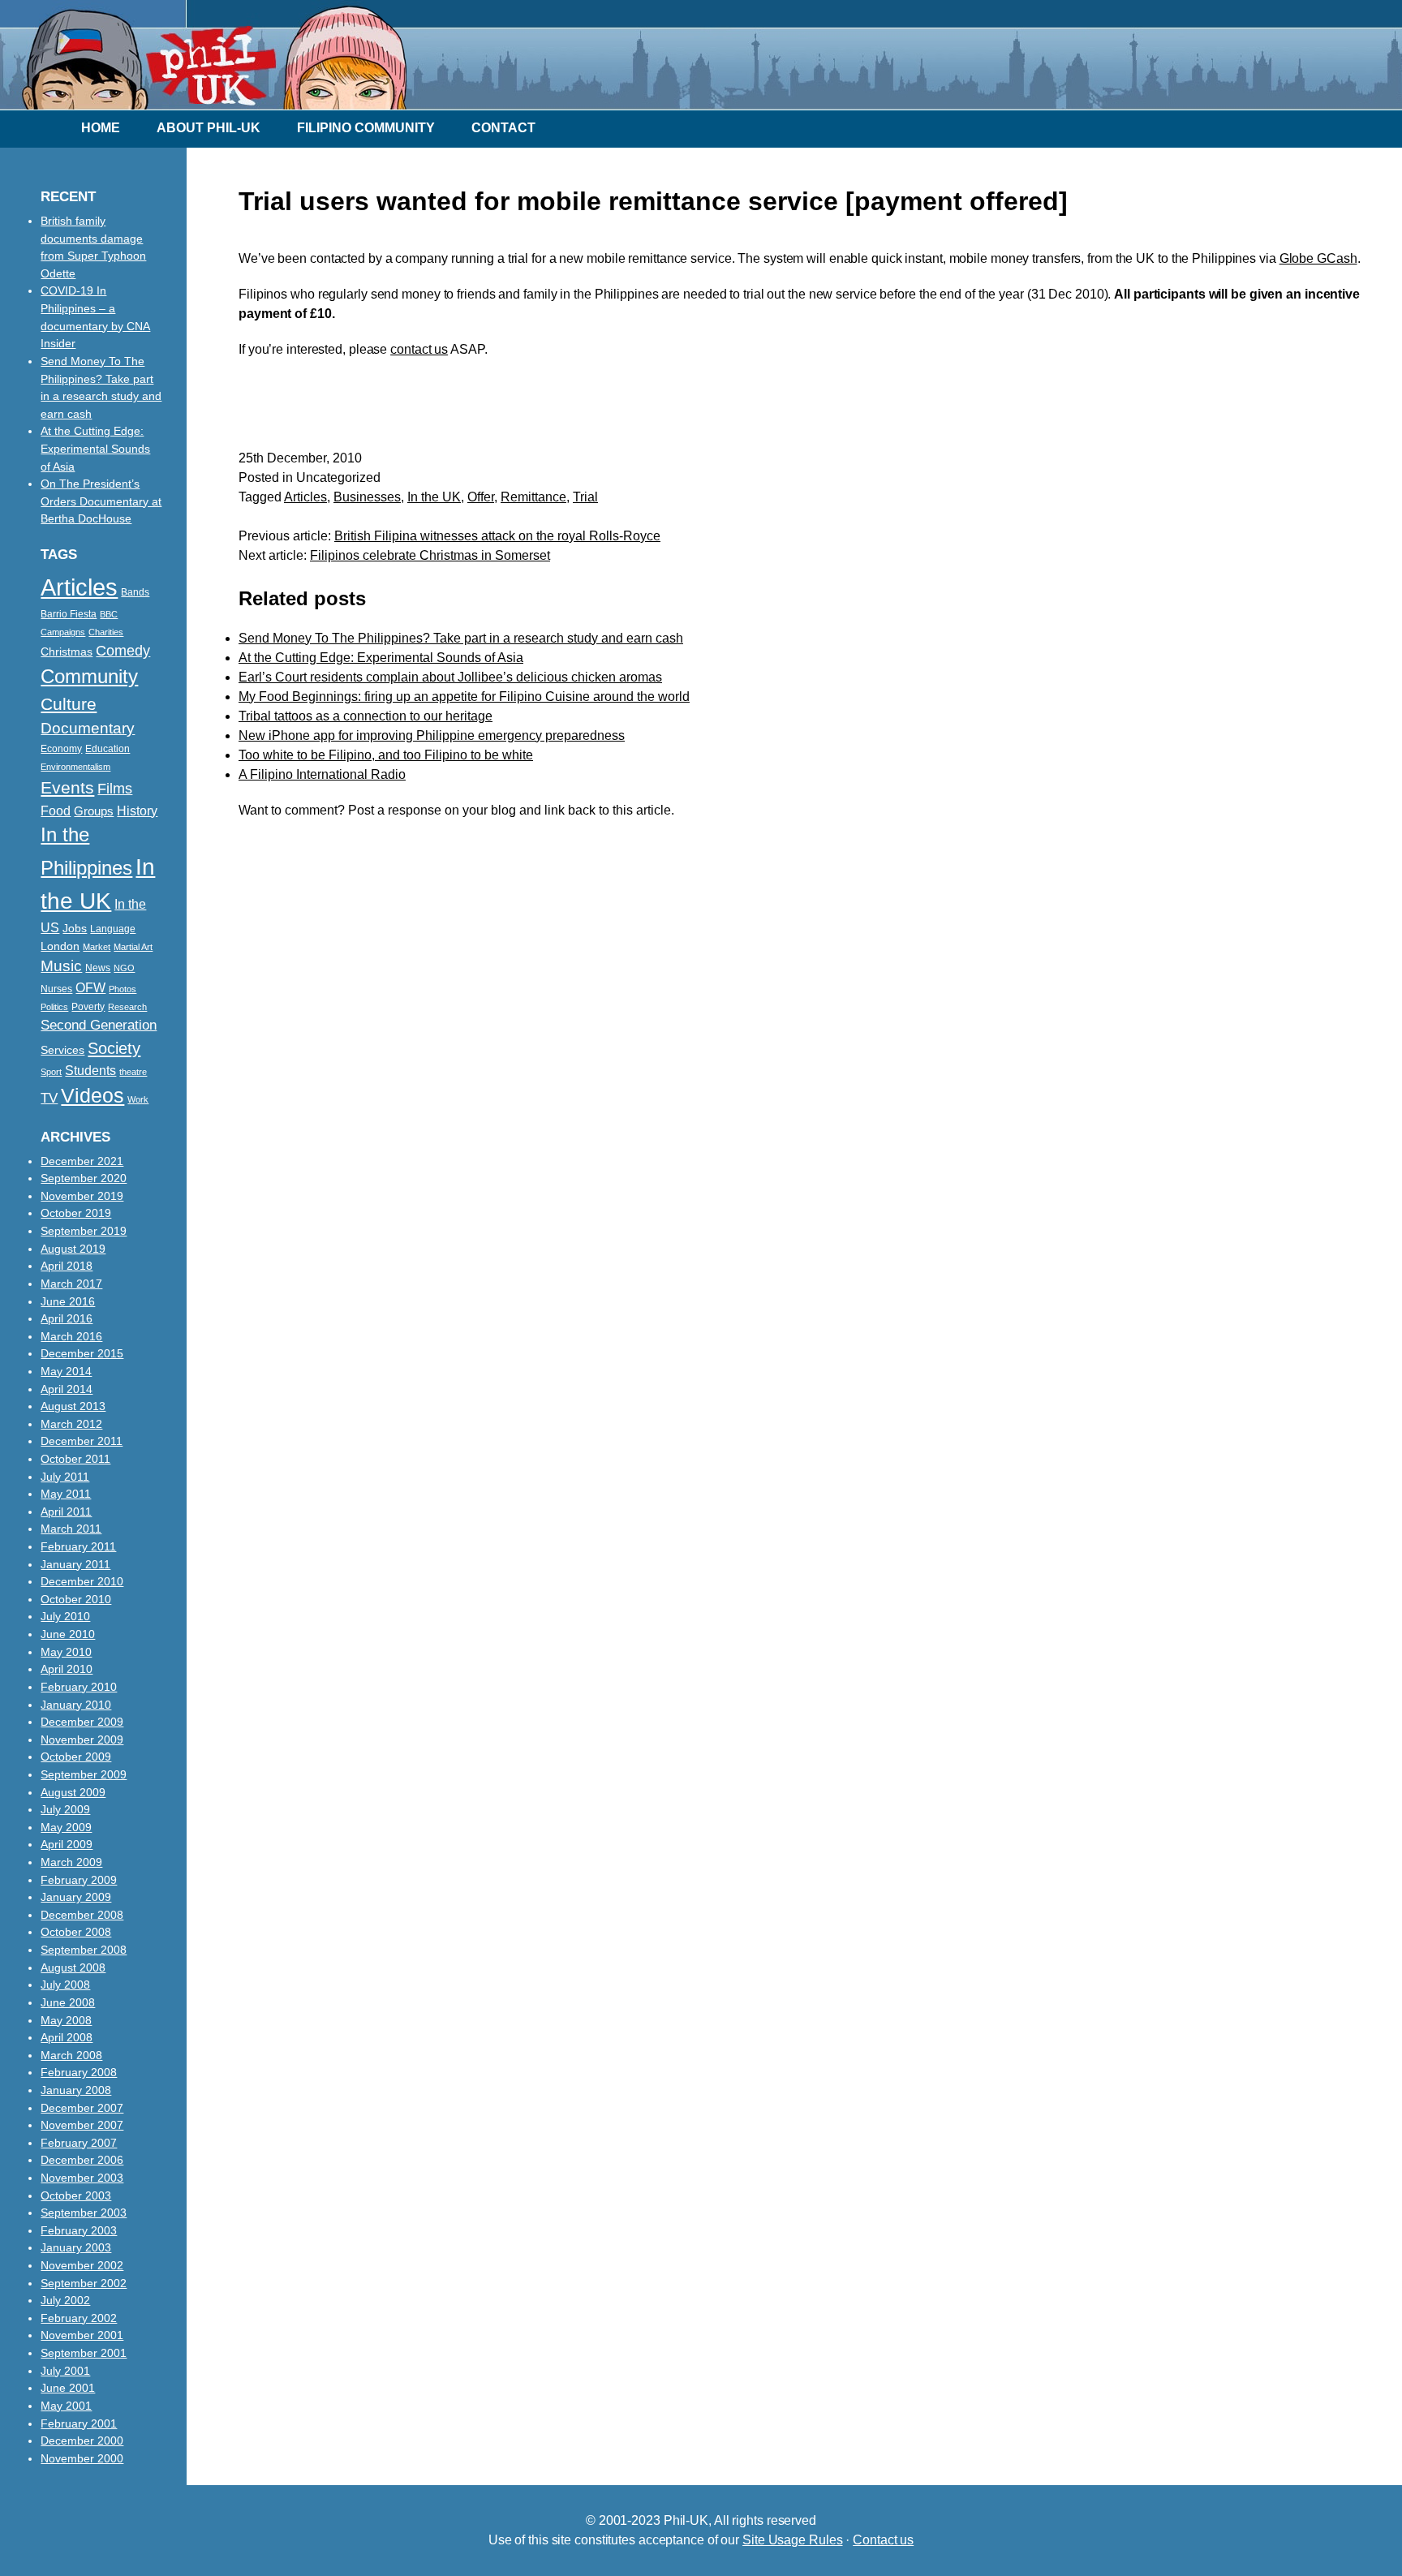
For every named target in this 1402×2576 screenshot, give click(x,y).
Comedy (123, 651)
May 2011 (66, 1494)
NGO (124, 968)
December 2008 (82, 1915)
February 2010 (79, 1687)
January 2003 (76, 2247)
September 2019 (84, 1231)
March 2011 (71, 1529)
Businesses (367, 497)
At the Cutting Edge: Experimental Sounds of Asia (381, 658)
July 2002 (65, 2300)
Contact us (883, 2540)
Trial (585, 497)
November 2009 (82, 1740)
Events (67, 787)
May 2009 (66, 1827)
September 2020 (84, 1178)
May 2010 (66, 1652)
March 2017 (71, 1284)
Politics (54, 1007)
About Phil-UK (209, 128)
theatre (133, 1072)
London (60, 946)
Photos (123, 989)
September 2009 (84, 1774)
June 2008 (68, 2002)
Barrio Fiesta (69, 614)
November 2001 (82, 2335)
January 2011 (75, 1564)
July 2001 (65, 2371)
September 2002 (84, 2283)
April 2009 (67, 1844)
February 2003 (79, 2230)
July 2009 (65, 1809)
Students (90, 1070)
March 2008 (71, 2055)
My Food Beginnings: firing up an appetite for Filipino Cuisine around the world (464, 697)
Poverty (88, 1007)
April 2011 (66, 1512)
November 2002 (82, 2265)
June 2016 (68, 1301)
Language (113, 929)
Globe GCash (1318, 258)
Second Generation (99, 1025)
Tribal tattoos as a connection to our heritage (366, 716)
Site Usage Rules (792, 2540)
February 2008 (79, 2072)
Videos (92, 1095)
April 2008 (67, 2037)
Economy (61, 749)
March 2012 (71, 1424)
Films (115, 789)
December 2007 (82, 2108)
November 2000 (82, 2458)
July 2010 (65, 1616)
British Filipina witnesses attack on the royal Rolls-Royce (497, 536)
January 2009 (76, 1897)
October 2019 (76, 1213)
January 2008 (76, 2090)
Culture (69, 704)
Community (89, 676)
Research (127, 1007)
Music (61, 966)
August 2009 (73, 1792)
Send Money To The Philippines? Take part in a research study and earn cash (461, 638)
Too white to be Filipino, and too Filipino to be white (386, 755)
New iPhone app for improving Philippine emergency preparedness (432, 735)
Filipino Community (366, 128)
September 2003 (84, 2213)
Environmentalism (75, 767)
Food (56, 811)
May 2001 (66, 2406)
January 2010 (76, 1705)
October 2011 (75, 1459)
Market (97, 947)
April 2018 (67, 1266)
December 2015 (82, 1353)
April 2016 (67, 1318)
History (137, 811)
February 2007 (79, 2143)
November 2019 (82, 1196)
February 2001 (79, 2423)
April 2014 (67, 1389)
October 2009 (76, 1757)
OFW (90, 987)
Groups (94, 811)
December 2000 (82, 2441)
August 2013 (73, 1406)
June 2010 (68, 1634)
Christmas (67, 652)
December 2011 (82, 1441)
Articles (305, 497)
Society (114, 1048)
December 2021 (82, 1161)
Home (101, 128)
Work (138, 1099)
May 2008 (66, 2020)
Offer (481, 497)
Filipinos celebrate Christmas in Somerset (430, 555)
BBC (109, 614)
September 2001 (84, 2353)
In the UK (434, 497)
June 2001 (68, 2388)
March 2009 (71, 1862)
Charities (106, 632)
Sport (51, 1072)
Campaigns (63, 632)
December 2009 (82, 1722)
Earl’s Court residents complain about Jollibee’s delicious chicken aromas (450, 677)
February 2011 (78, 1546)
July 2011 (65, 1477)
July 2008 (65, 1985)
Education (108, 749)
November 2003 (82, 2178)
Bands (135, 592)
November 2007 (82, 2125)
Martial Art (133, 947)
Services (62, 1050)
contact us (419, 349)
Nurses (56, 989)
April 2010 (67, 1669)
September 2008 (84, 1950)
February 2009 (79, 1880)
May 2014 (66, 1371)
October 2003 (76, 2195)
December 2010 (82, 1581)
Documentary (88, 728)
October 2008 (76, 1932)
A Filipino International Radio (322, 774)
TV (49, 1098)
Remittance (533, 497)
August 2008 (73, 1967)
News (98, 968)
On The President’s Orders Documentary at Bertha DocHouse (101, 501)
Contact (503, 128)
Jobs (75, 929)
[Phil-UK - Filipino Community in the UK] (204, 101)
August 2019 (73, 1249)
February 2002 (79, 2318)
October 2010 (76, 1599)
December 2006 (82, 2160)
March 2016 (71, 1336)
